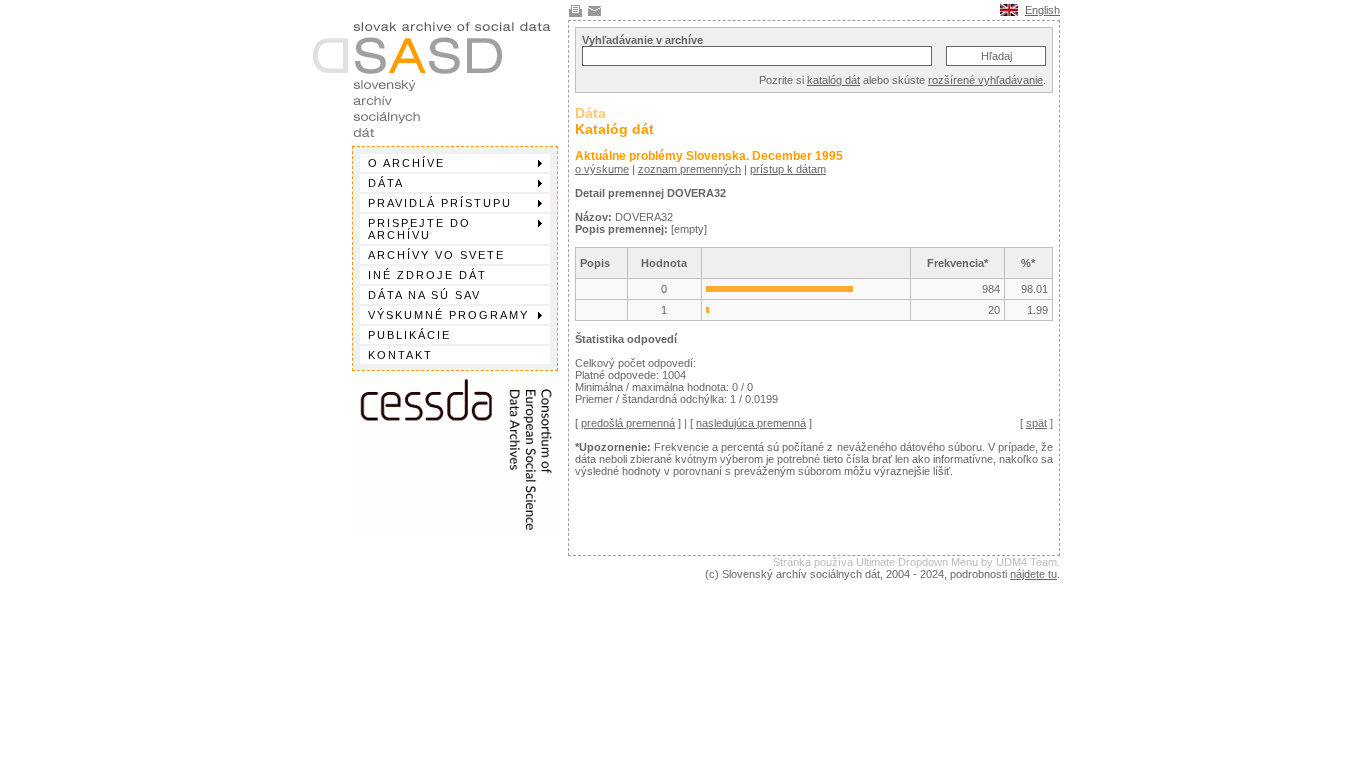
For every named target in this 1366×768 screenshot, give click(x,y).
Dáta (386, 183)
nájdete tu (1033, 574)
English (1042, 10)
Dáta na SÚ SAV (424, 295)
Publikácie (409, 335)
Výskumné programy (448, 315)
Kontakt (400, 355)
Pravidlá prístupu (440, 203)
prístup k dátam (788, 169)
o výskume (602, 169)
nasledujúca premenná (751, 423)
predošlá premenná (628, 423)
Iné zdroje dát (427, 275)
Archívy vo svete (436, 255)
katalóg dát (833, 80)
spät (1036, 423)
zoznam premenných (689, 169)
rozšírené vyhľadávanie (985, 80)
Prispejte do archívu (419, 229)
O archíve (406, 163)
